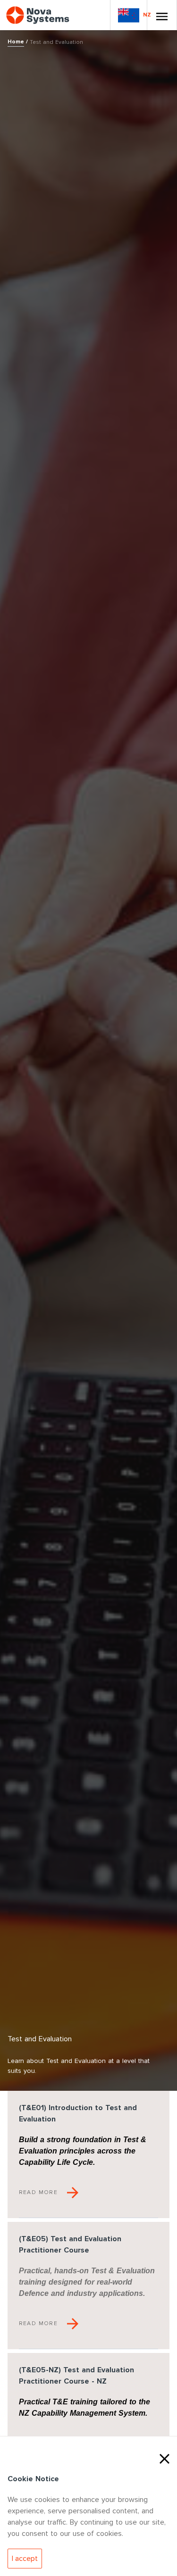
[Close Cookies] (164, 2458)
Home (16, 42)
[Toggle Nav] (162, 15)
